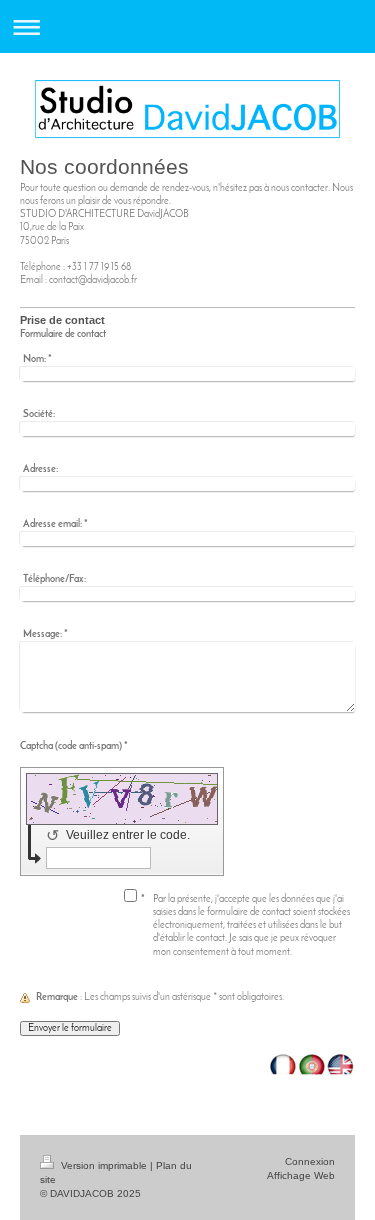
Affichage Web (301, 1175)
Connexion (310, 1161)
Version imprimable (104, 1165)
